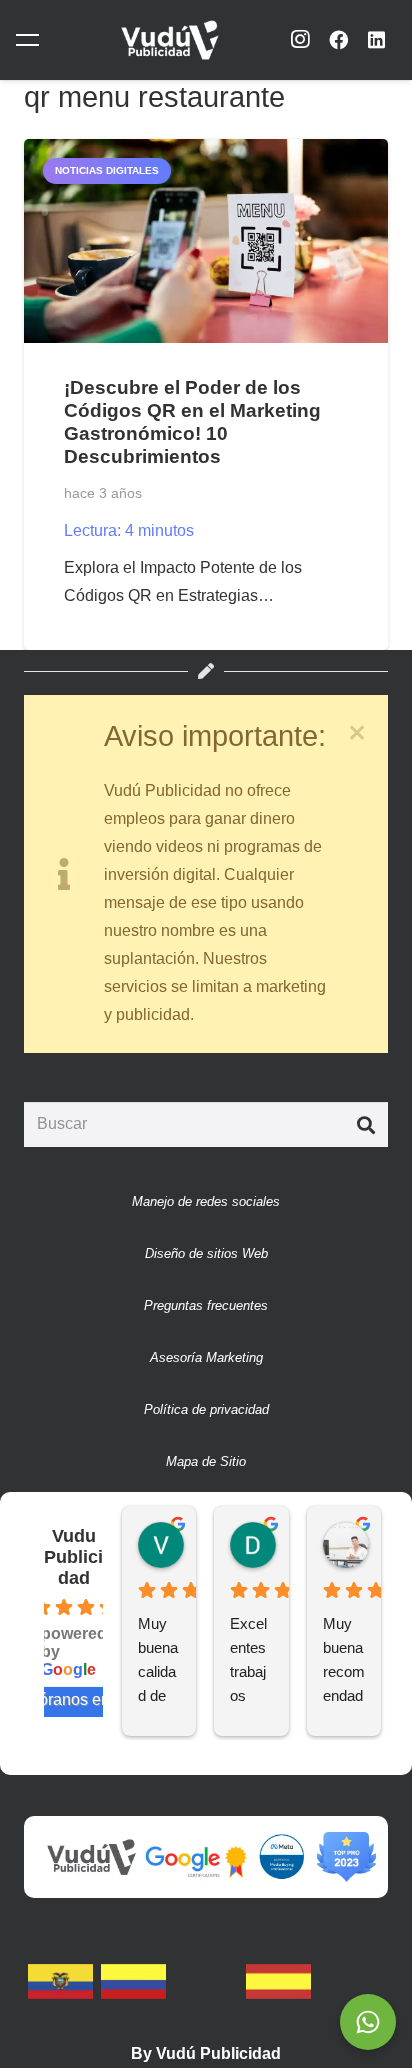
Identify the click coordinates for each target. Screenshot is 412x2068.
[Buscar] (365, 1124)
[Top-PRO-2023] (346, 1857)
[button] (31, 40)
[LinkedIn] (377, 40)
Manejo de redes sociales (206, 1201)
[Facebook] (338, 40)
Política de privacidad (206, 1409)
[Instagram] (300, 40)
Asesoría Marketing (206, 1357)
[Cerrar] (357, 733)
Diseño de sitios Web (206, 1253)
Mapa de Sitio (206, 1461)
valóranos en (64, 1699)
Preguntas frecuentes (206, 1305)
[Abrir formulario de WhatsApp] (368, 2022)
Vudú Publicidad (218, 2053)
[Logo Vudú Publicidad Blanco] (170, 40)
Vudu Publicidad (73, 1557)
